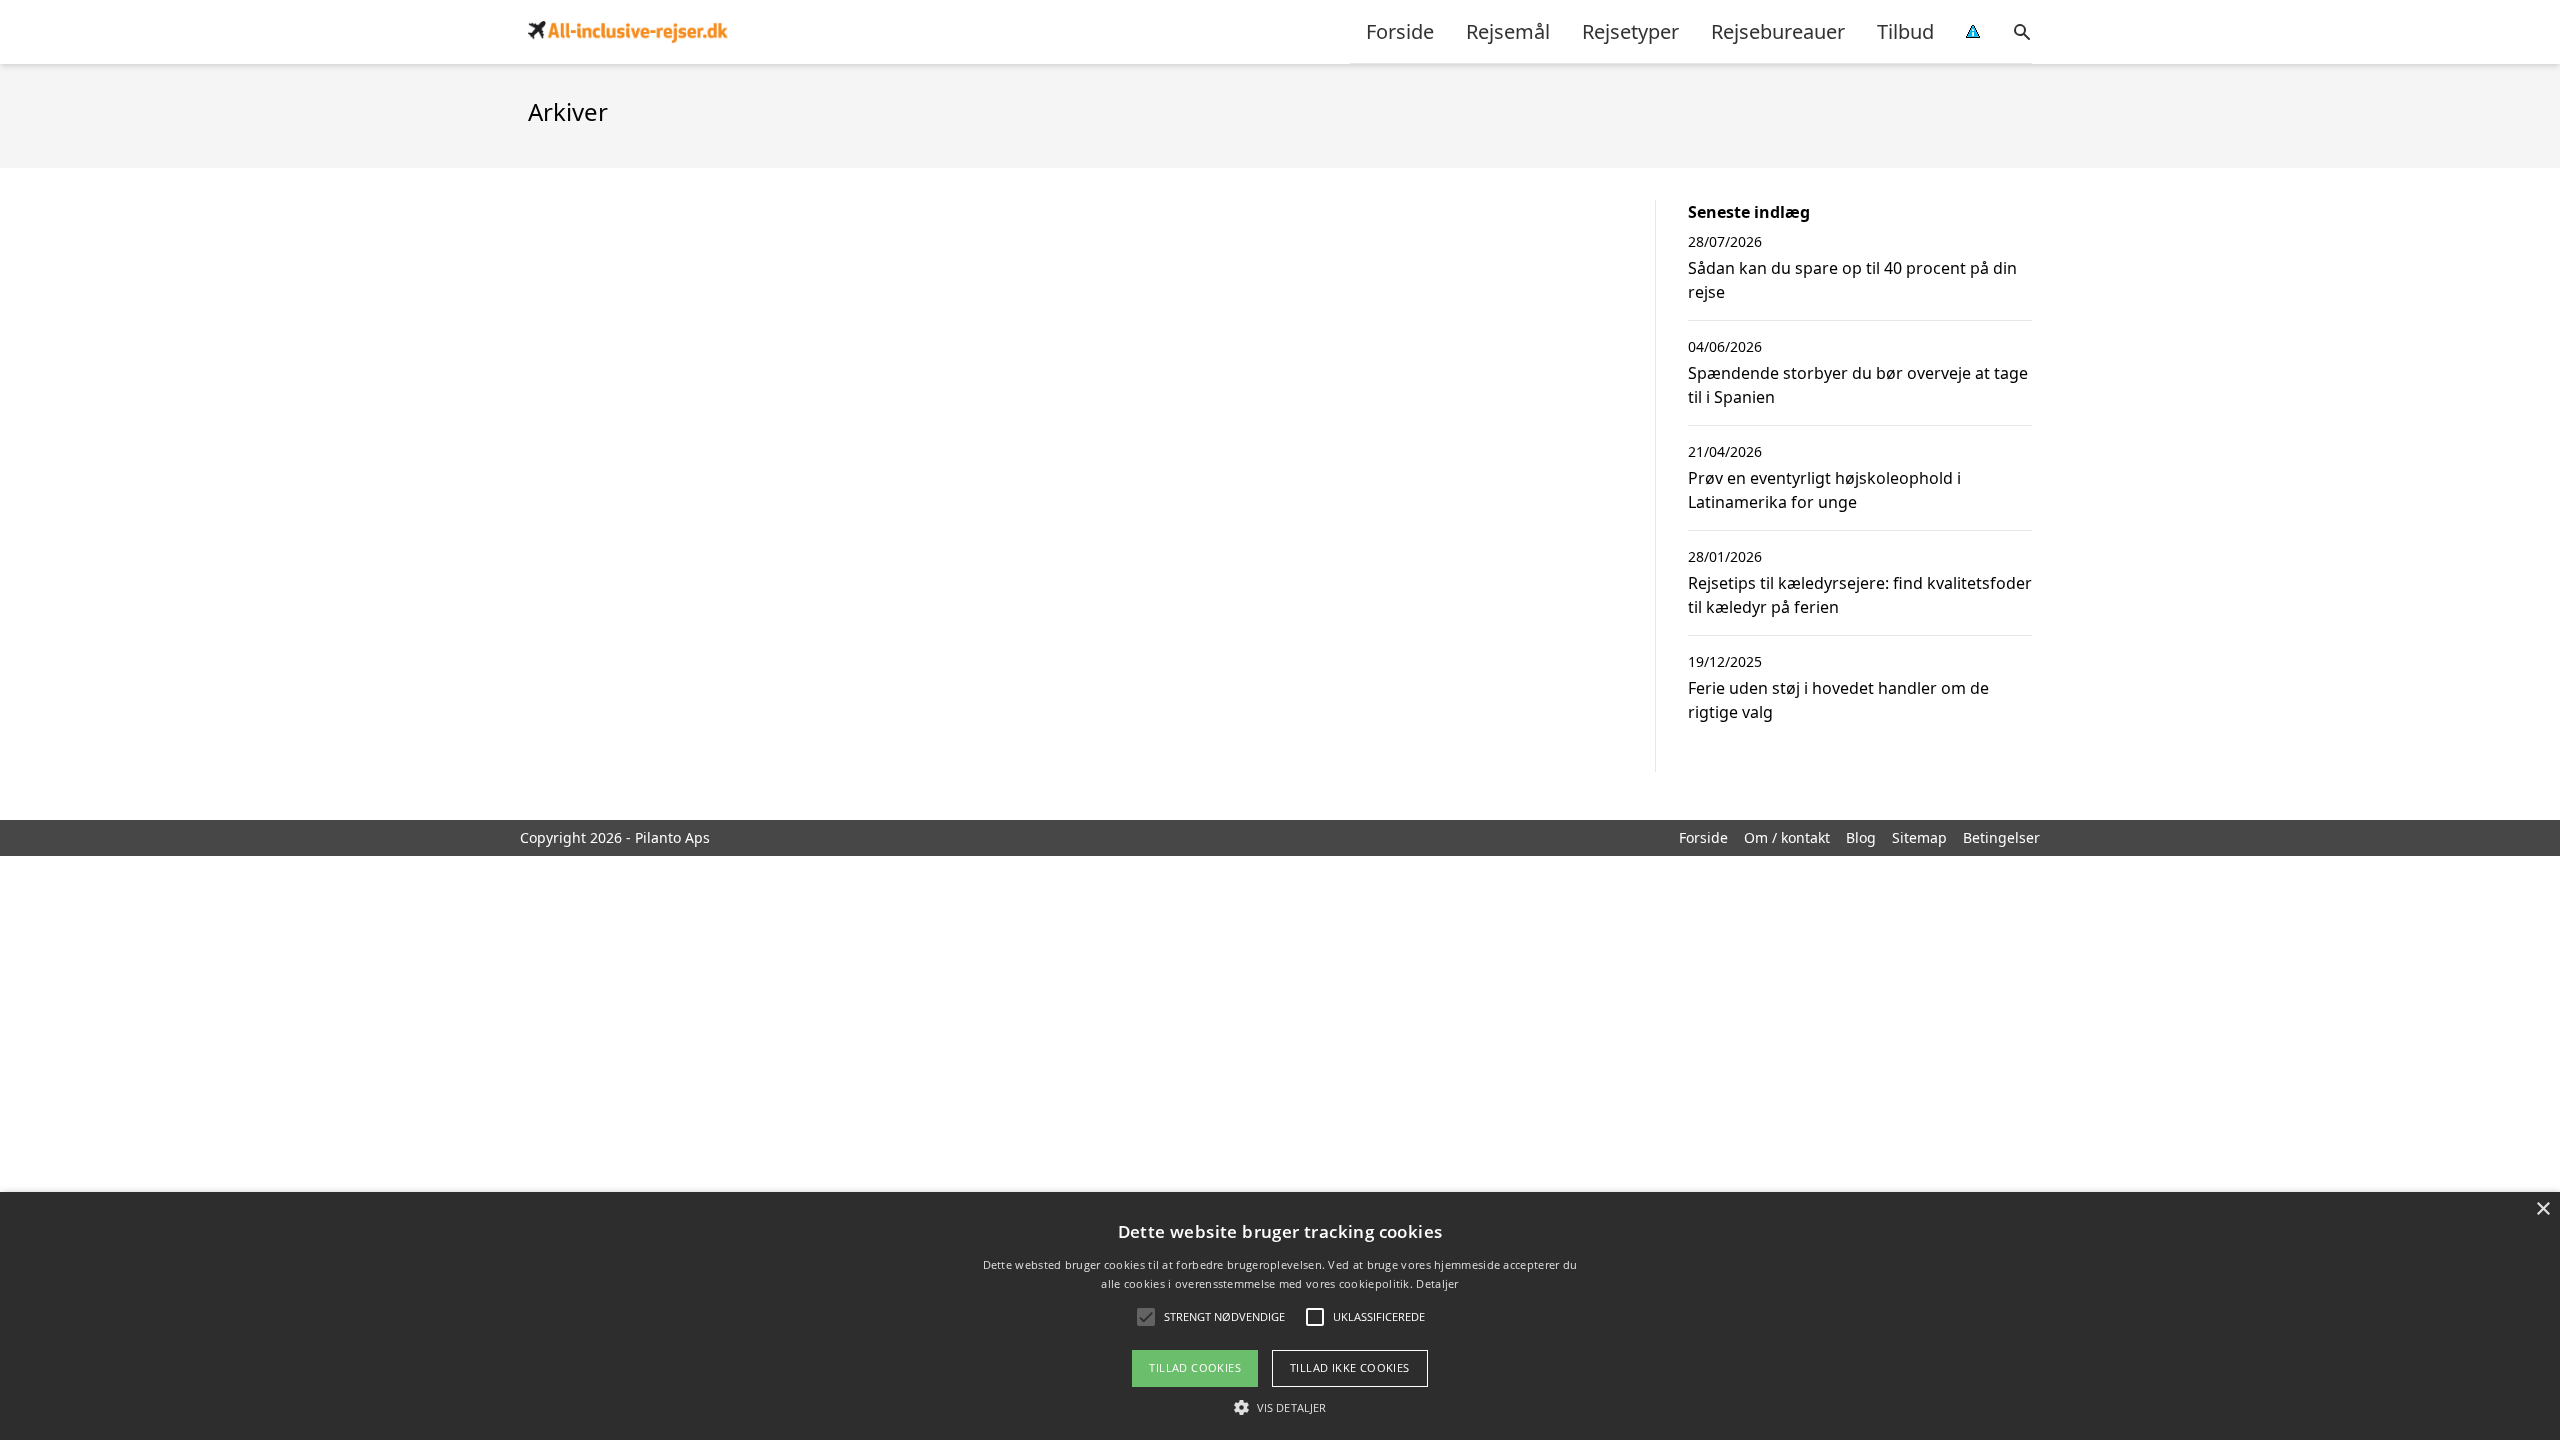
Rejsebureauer (1778, 31)
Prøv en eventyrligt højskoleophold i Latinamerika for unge (1824, 490)
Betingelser (2001, 837)
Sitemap (1919, 837)
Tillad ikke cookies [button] (1350, 1367)
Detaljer (1437, 1283)
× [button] (2542, 1209)
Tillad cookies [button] (1195, 1367)
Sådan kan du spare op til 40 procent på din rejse (1852, 280)
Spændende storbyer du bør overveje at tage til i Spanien (1858, 385)
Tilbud (1905, 31)
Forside (1400, 31)
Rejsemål (1508, 31)
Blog (1861, 837)
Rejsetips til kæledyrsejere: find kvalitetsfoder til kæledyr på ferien (1860, 595)
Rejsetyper (1630, 31)
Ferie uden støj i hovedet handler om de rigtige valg (1838, 700)
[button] (1280, 1407)
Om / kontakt (1787, 837)
